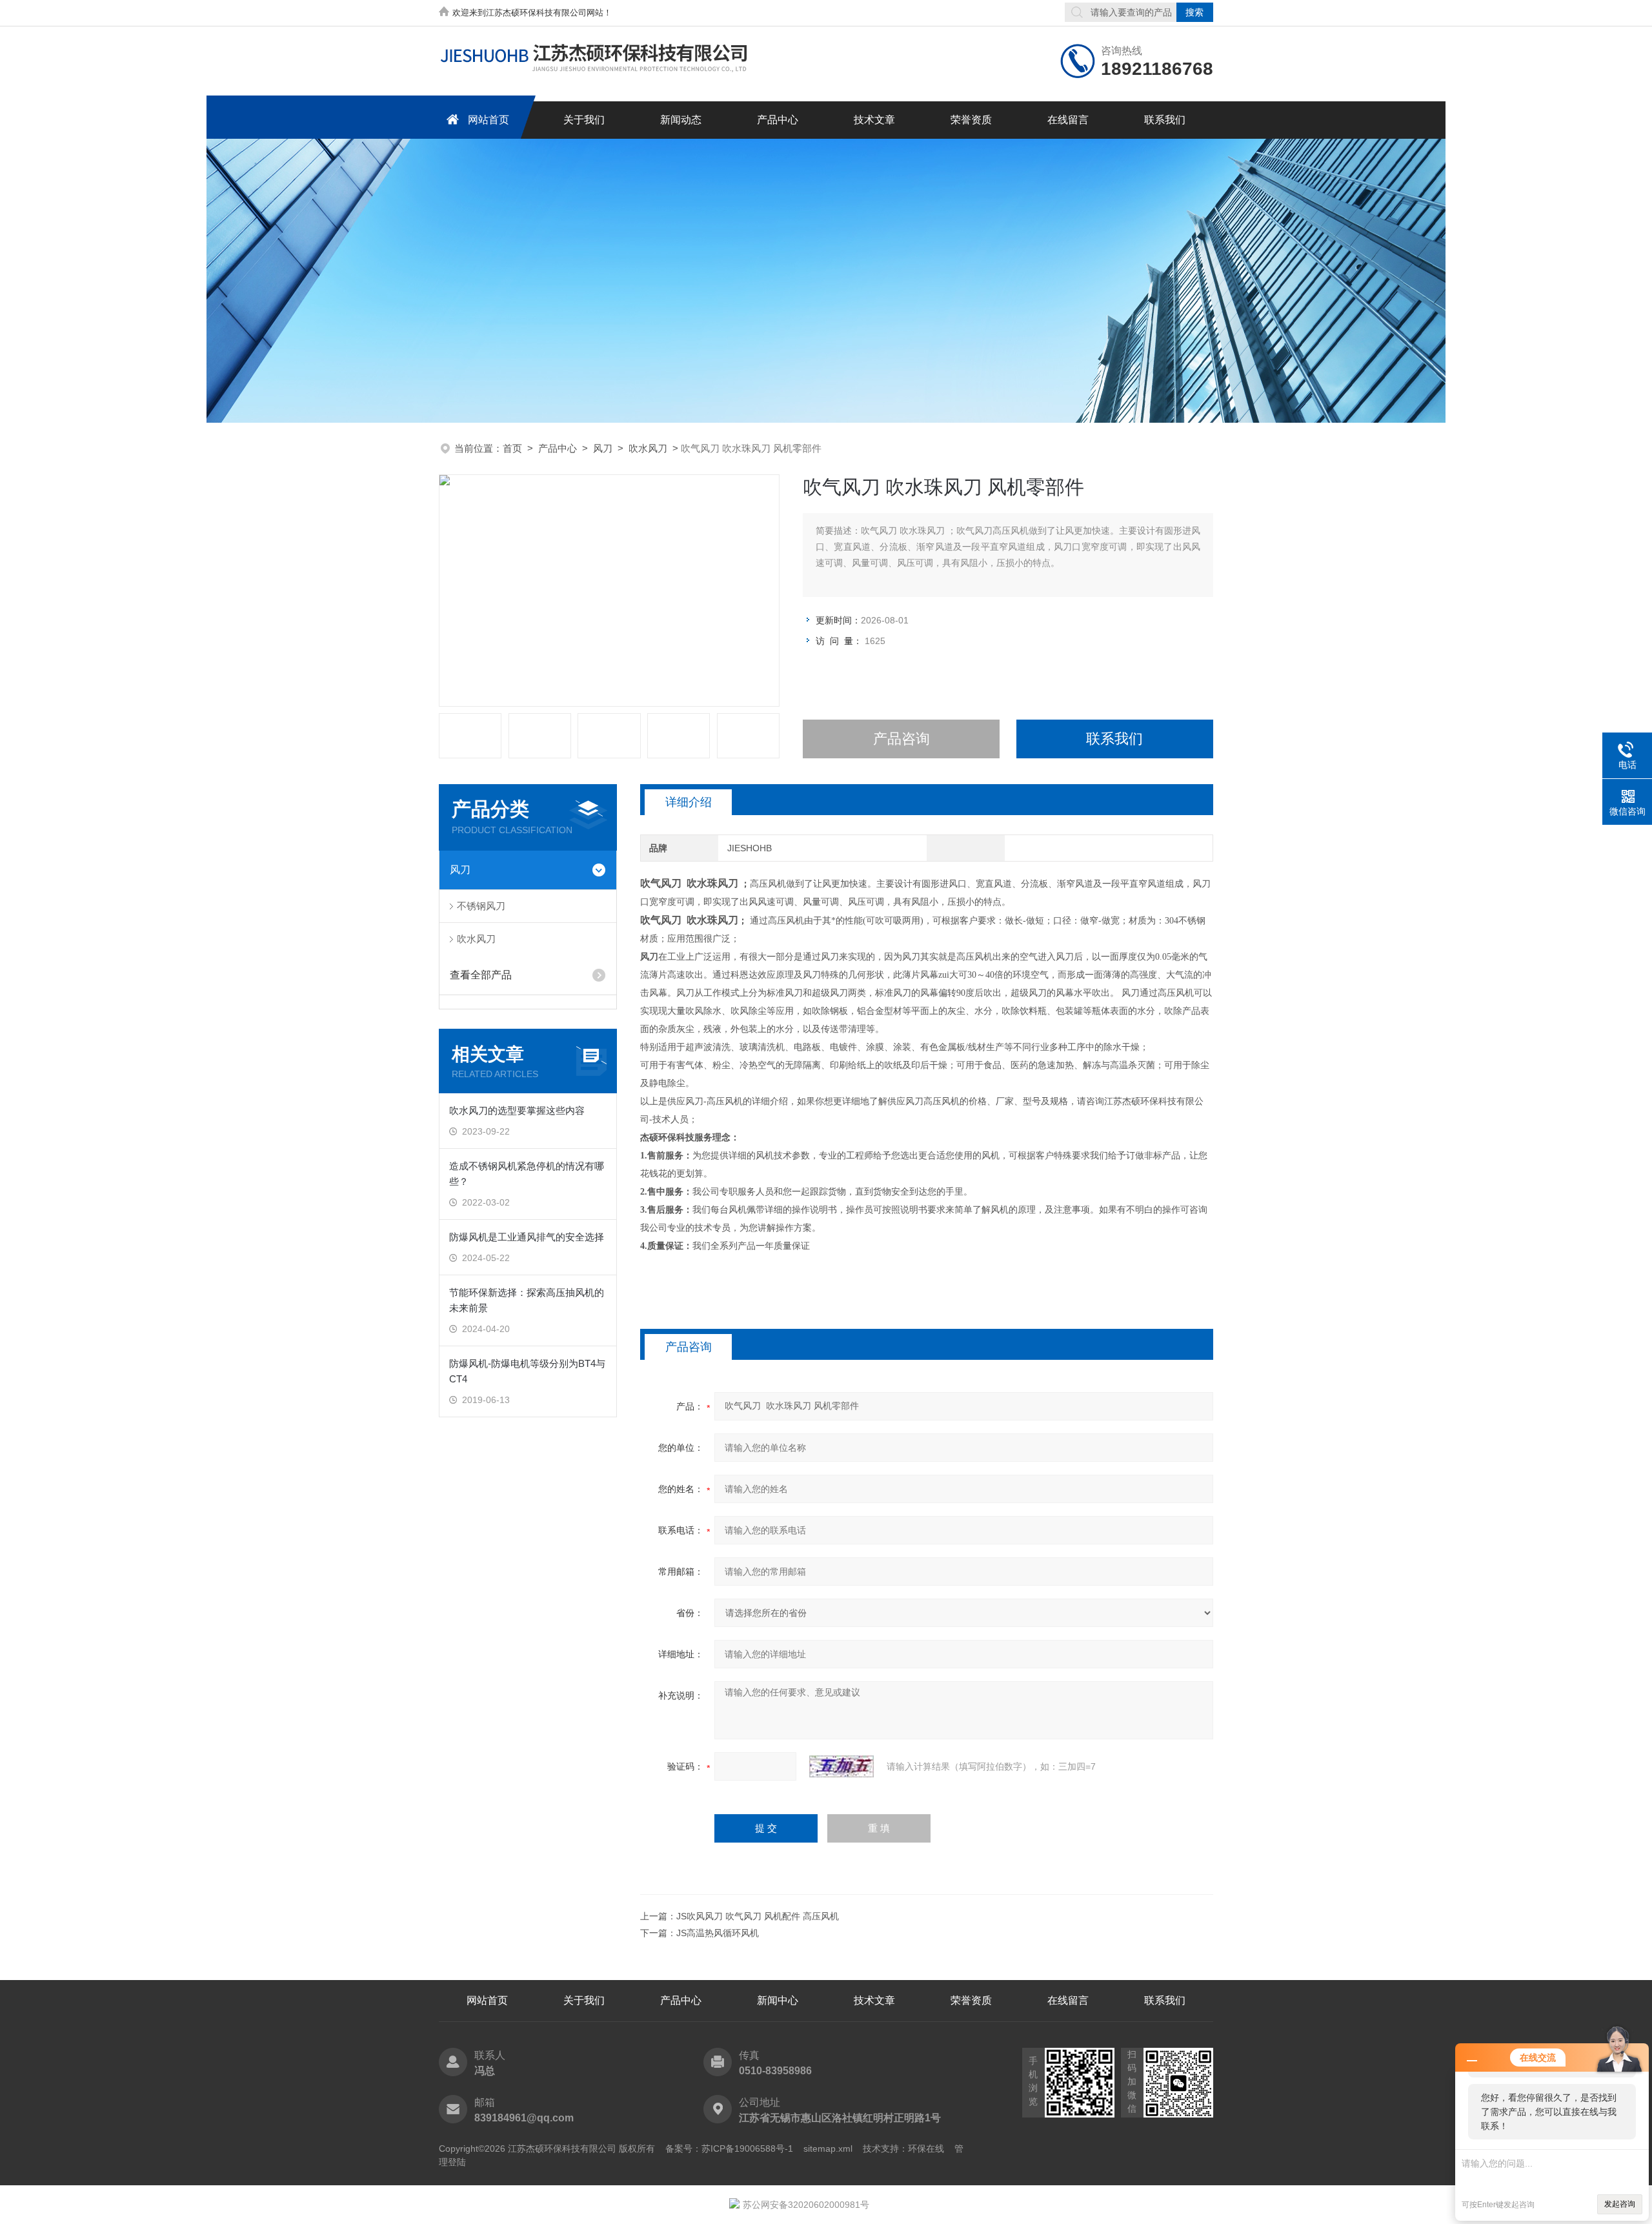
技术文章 (874, 120)
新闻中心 (778, 2000)
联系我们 (1165, 120)
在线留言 (1068, 120)
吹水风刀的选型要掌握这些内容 (517, 1110)
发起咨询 (1620, 2204)
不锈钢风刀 (481, 906)
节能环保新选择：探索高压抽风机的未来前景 (527, 1300)
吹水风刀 (648, 448)
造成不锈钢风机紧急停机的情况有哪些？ (527, 1174)
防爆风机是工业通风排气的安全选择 (527, 1237)
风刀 (603, 448)
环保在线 (926, 2148)
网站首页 (489, 120)
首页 (512, 448)
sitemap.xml (828, 2148)
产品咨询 (902, 739)
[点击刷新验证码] (841, 1766)
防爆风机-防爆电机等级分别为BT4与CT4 (527, 1371)
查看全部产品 (481, 975)
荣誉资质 (971, 120)
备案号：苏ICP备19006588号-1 (729, 2148)
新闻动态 (681, 120)
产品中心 (778, 120)
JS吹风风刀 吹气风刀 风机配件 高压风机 (758, 1916)
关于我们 (584, 120)
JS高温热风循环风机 (718, 1933)
